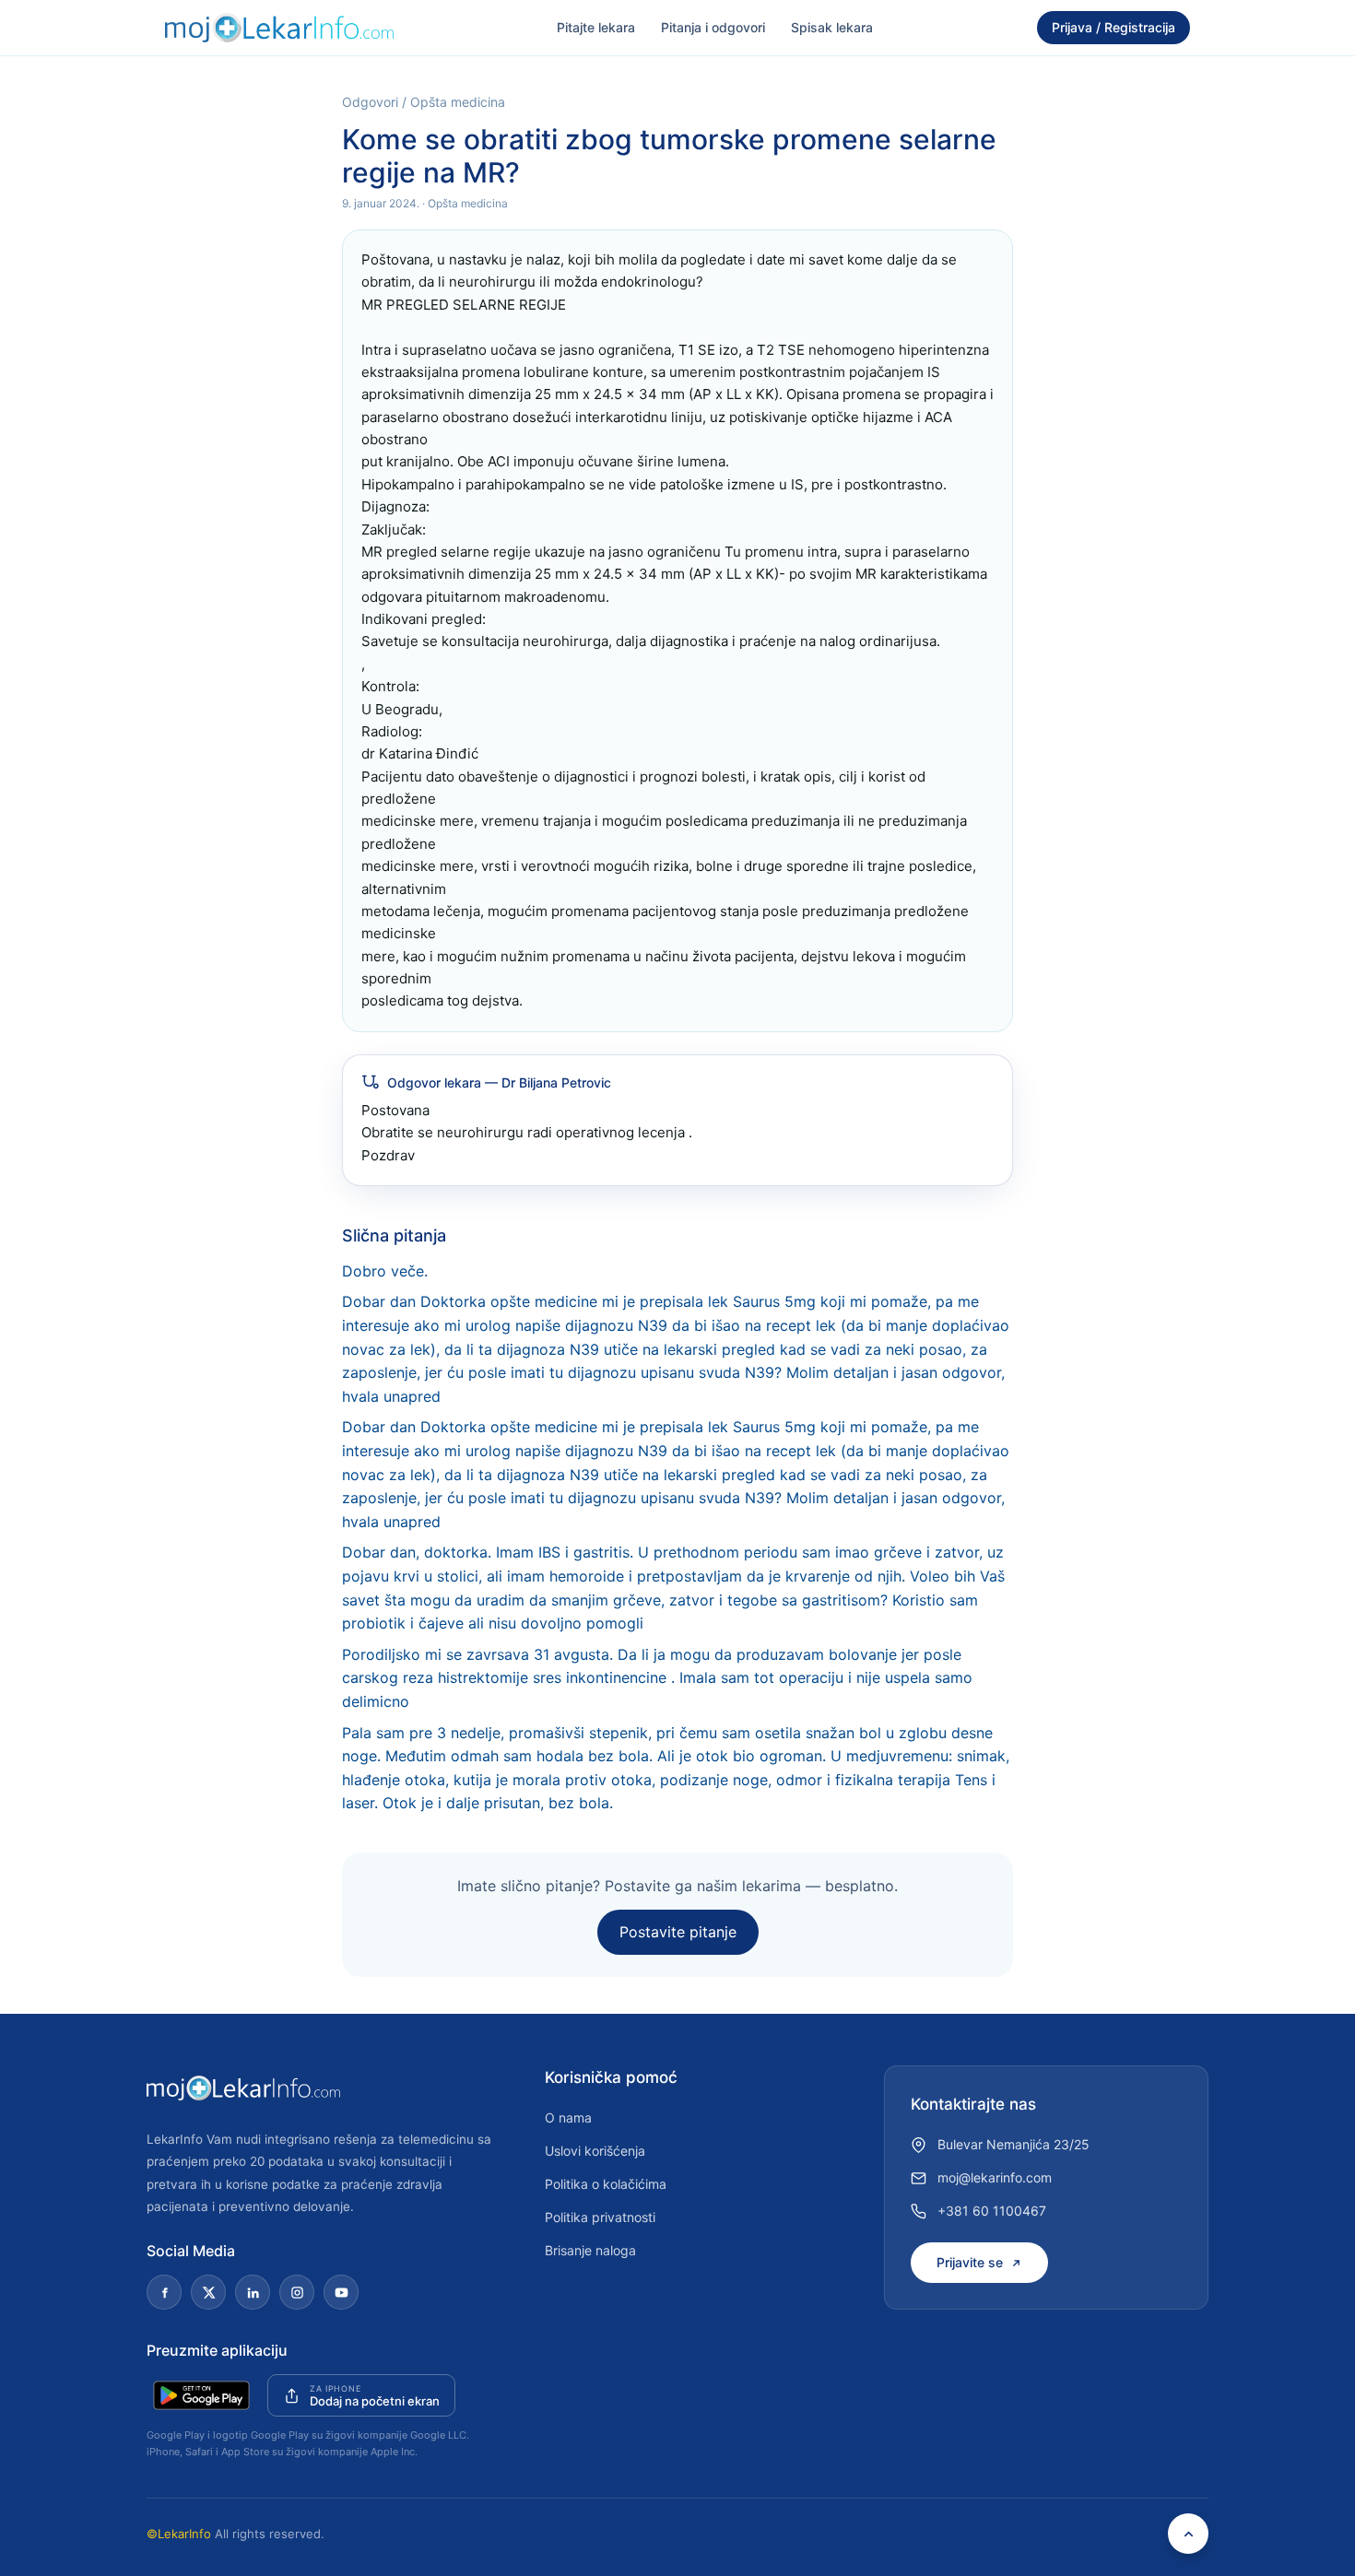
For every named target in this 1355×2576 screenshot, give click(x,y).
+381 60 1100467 (992, 2211)
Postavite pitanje (678, 1932)
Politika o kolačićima (606, 2184)
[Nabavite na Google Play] (201, 2395)
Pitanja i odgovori (713, 27)
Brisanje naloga (590, 2250)
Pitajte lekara (596, 27)
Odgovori (370, 102)
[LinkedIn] (253, 2292)
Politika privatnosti (600, 2217)
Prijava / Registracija (1113, 27)
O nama (568, 2117)
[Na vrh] (1188, 2534)
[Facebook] (164, 2292)
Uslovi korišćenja (595, 2151)
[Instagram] (297, 2292)
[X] (208, 2292)
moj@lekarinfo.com (995, 2177)
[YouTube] (341, 2292)
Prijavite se (970, 2262)
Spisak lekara (832, 27)
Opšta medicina (458, 102)
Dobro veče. (385, 1271)
